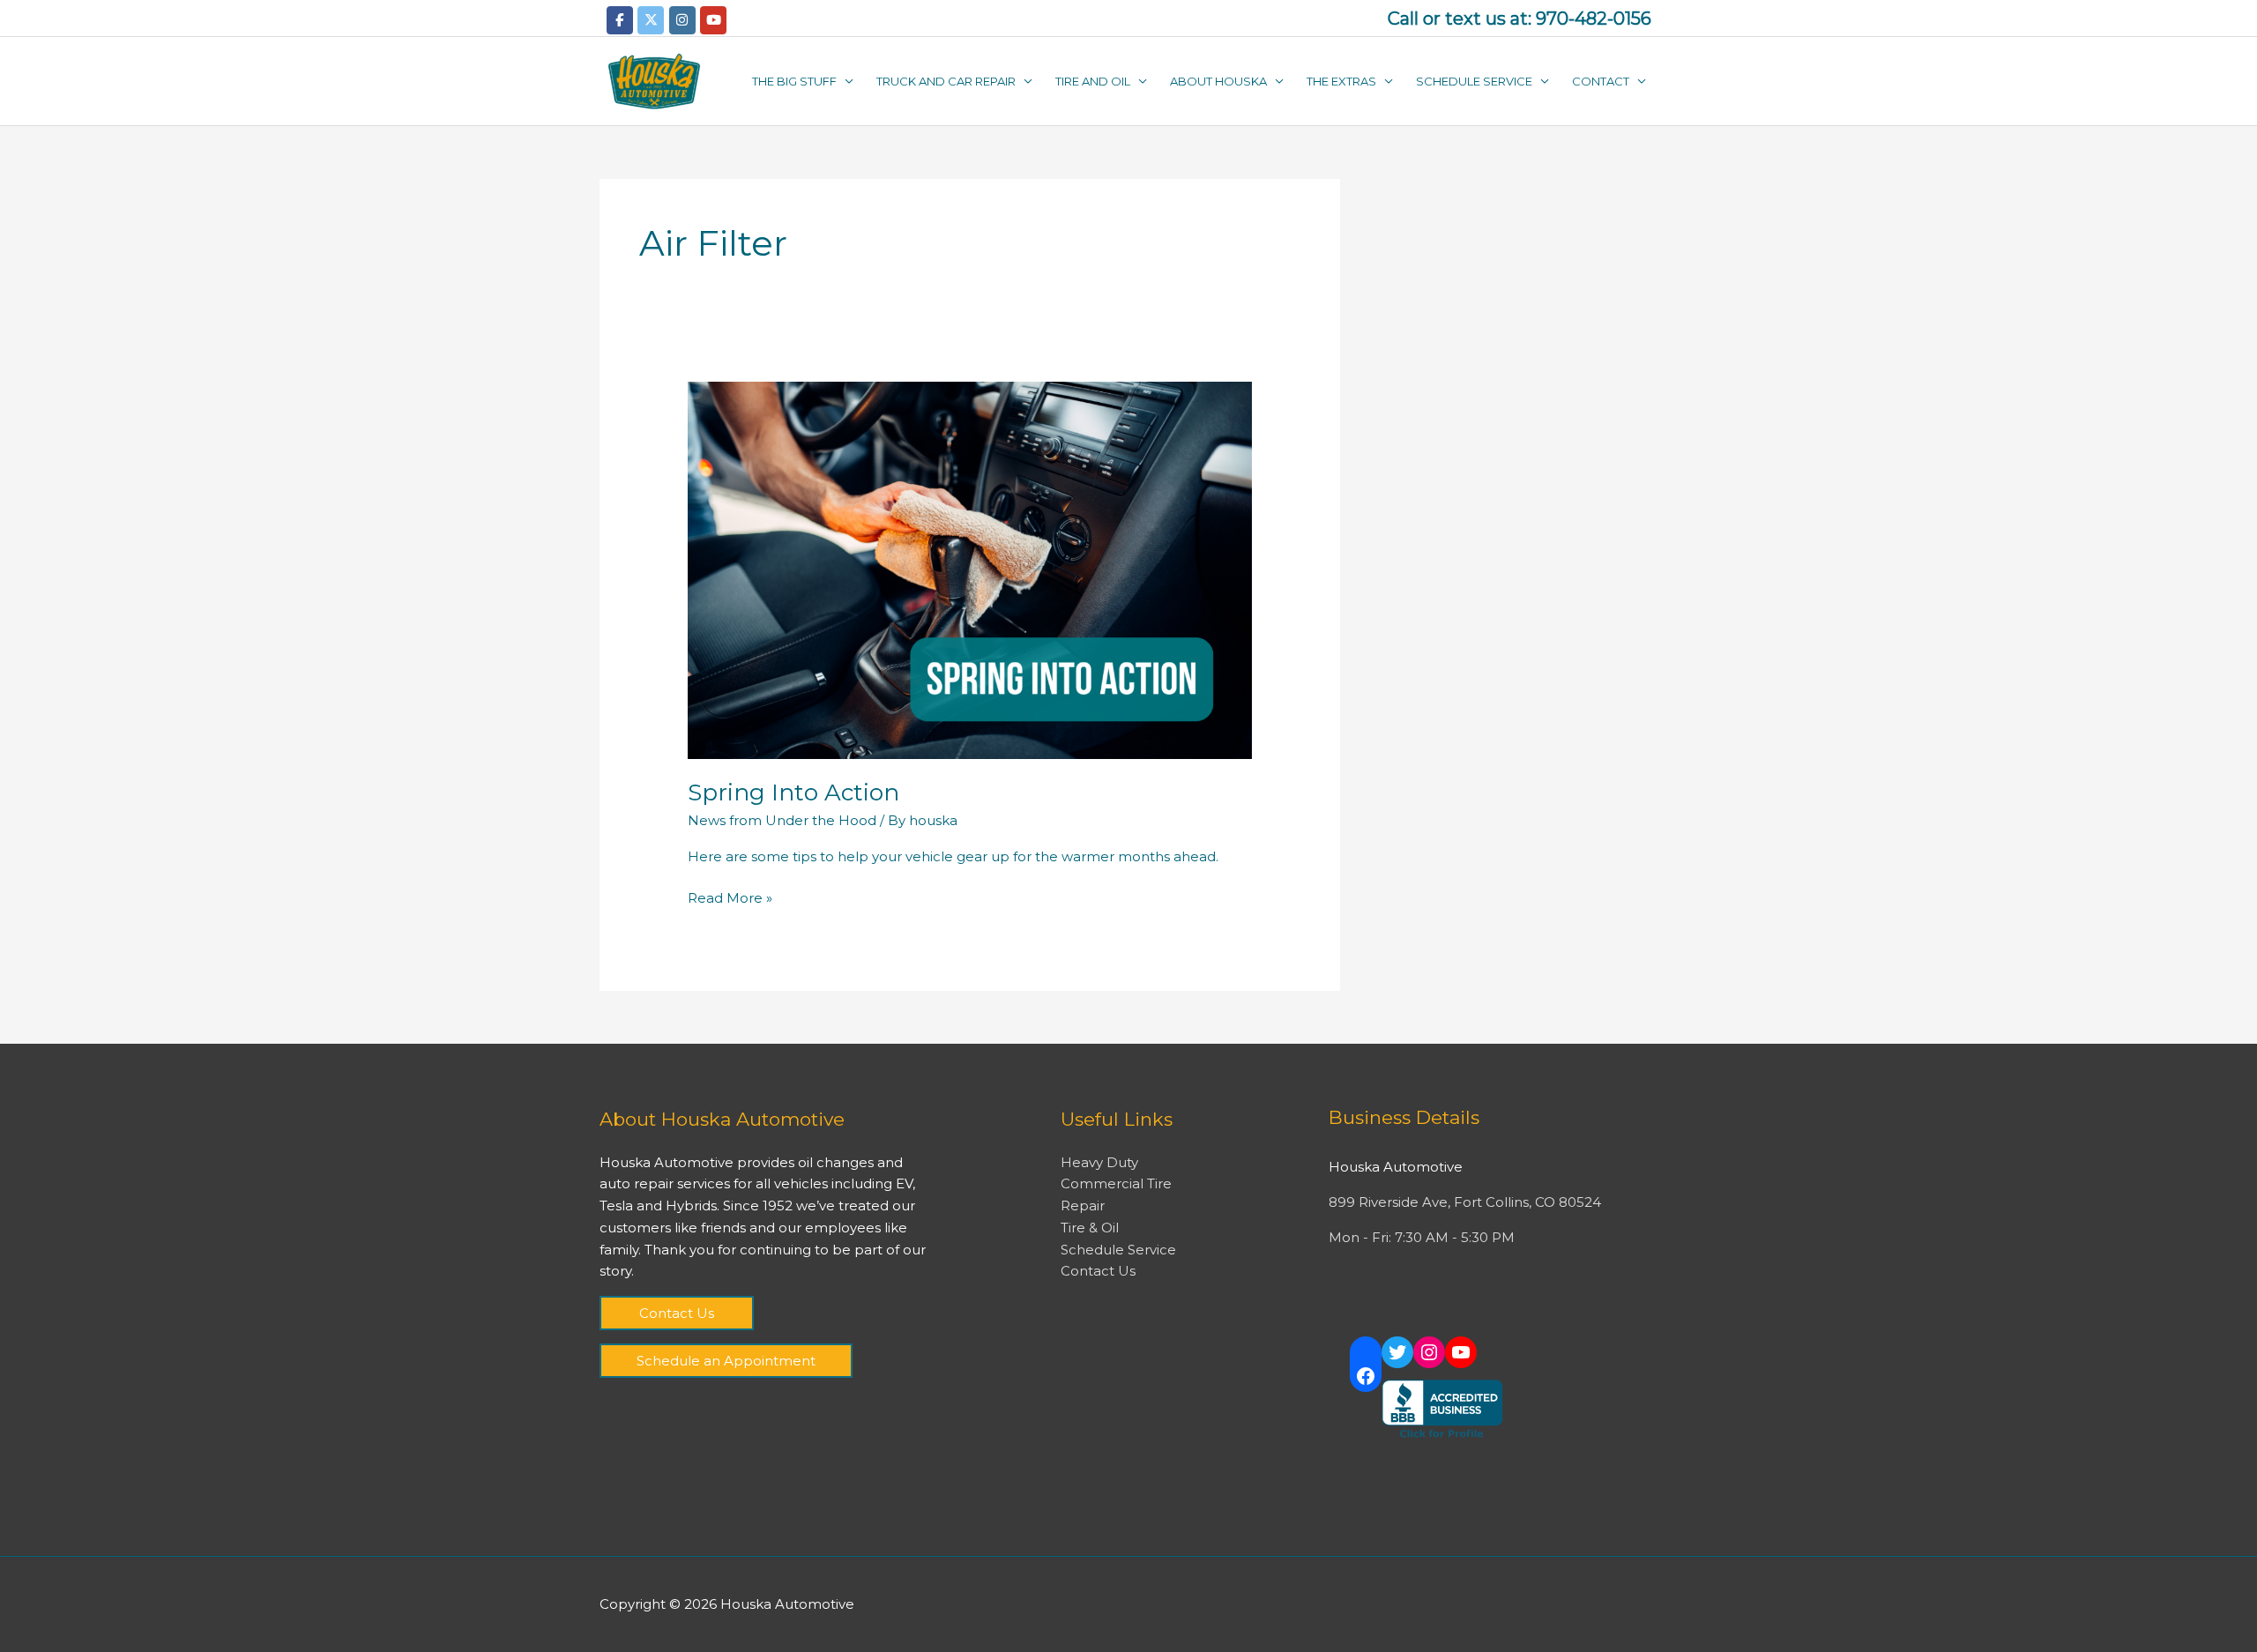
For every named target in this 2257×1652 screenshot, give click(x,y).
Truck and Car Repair (946, 81)
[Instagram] (1429, 1352)
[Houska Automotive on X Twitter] (651, 20)
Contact (1601, 81)
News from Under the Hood (782, 820)
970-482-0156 (1594, 19)
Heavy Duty (1099, 1162)
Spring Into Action (793, 793)
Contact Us (677, 1313)
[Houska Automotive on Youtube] (713, 20)
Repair (1083, 1206)
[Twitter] (1397, 1352)
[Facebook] (1366, 1376)
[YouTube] (1461, 1352)
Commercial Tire (1116, 1183)
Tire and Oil (1093, 81)
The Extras (1341, 81)
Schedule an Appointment (726, 1361)
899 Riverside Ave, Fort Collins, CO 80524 (1465, 1202)
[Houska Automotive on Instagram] (682, 20)
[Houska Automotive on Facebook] (620, 20)
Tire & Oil (1090, 1228)
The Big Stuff (794, 81)
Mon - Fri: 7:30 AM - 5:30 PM (1422, 1237)
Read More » (730, 897)
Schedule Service (1474, 81)
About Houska (1218, 81)
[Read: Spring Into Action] (970, 569)
